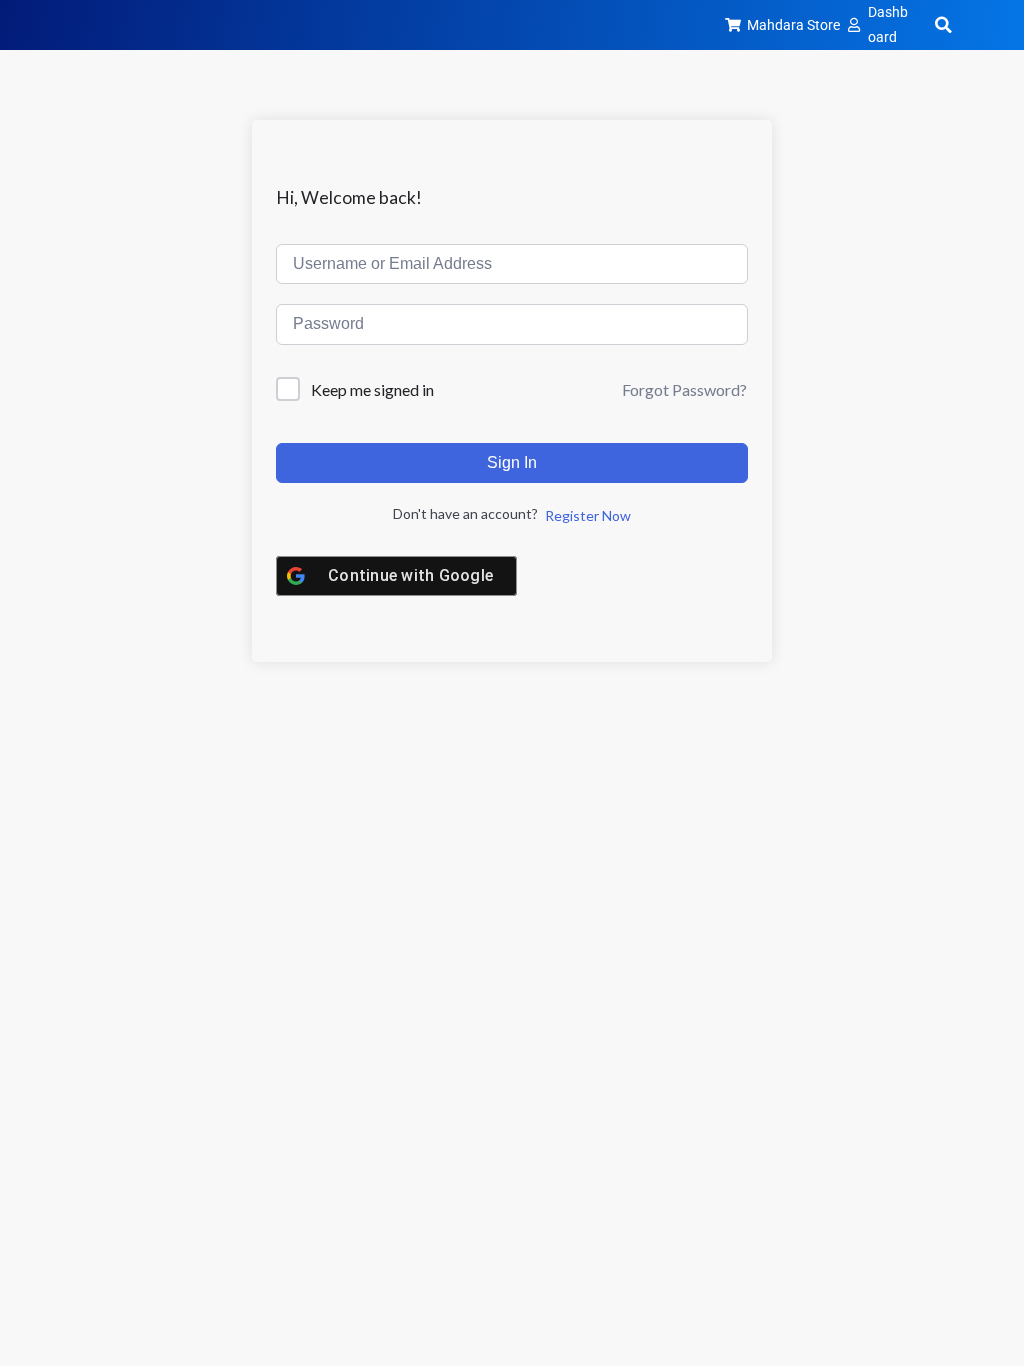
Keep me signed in (372, 389)
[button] (943, 25)
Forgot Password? (684, 389)
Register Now (588, 515)
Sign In (512, 462)
